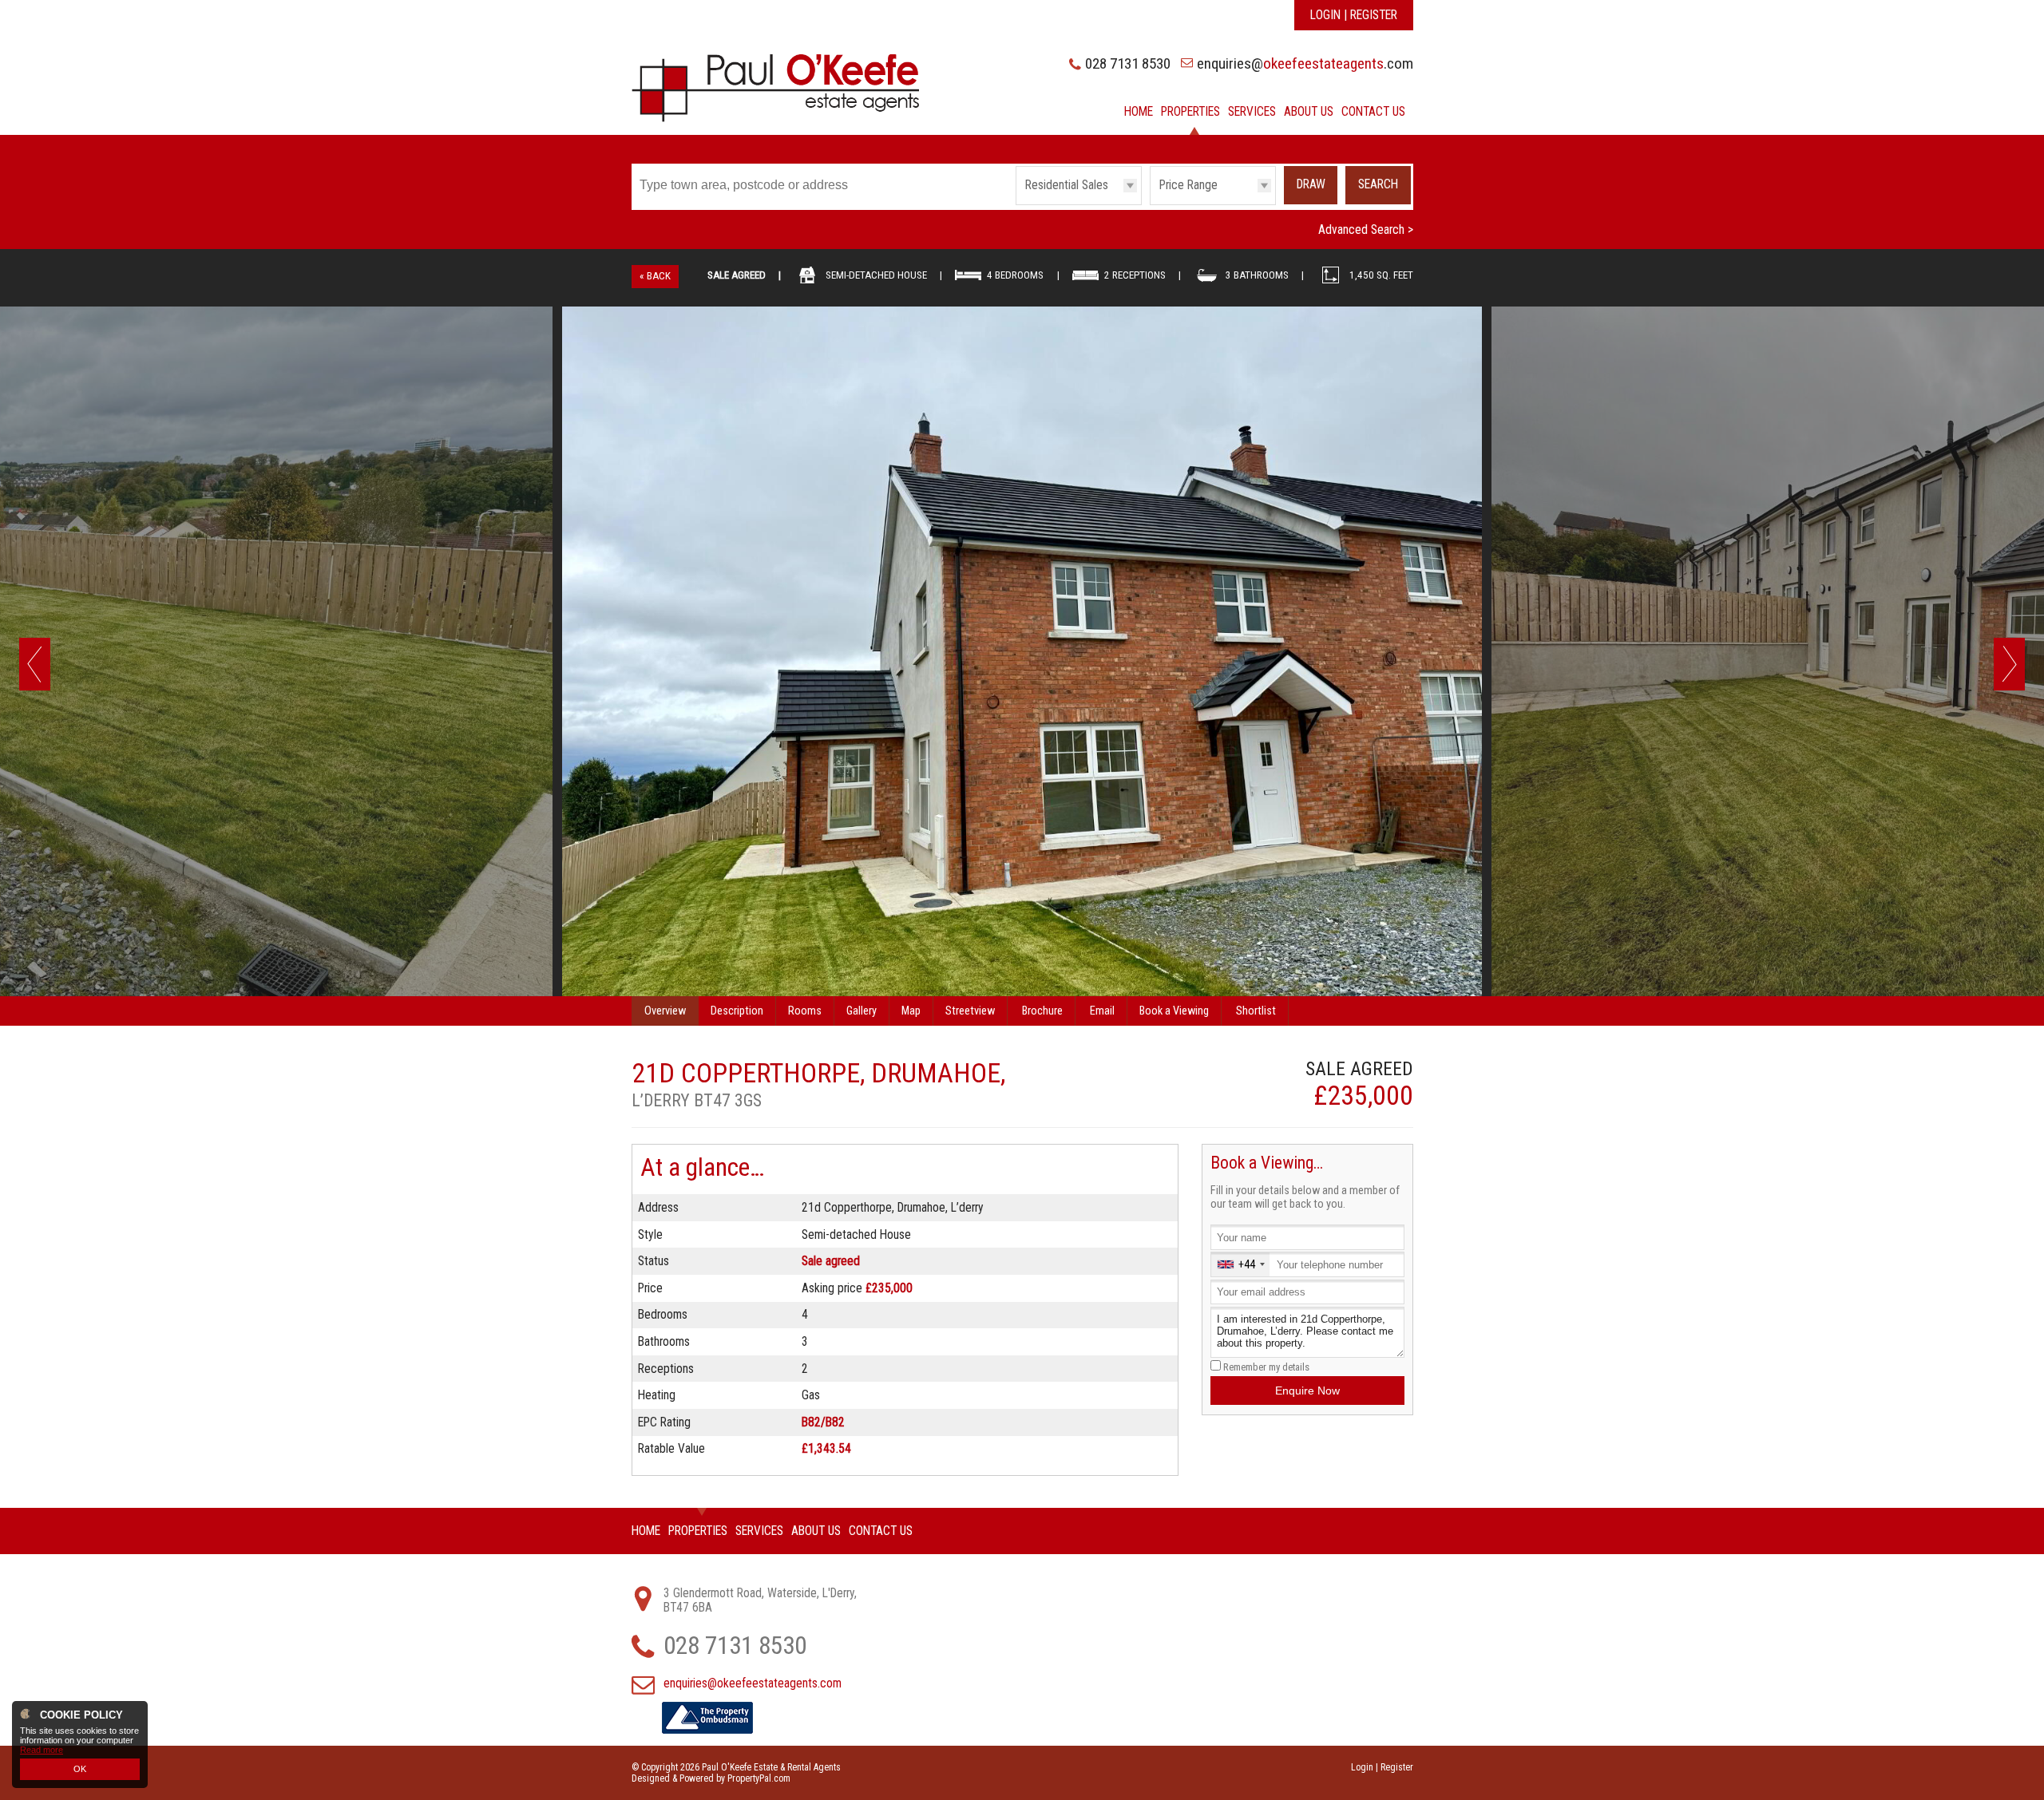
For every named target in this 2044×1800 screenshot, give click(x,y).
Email (1102, 1011)
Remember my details (1266, 1367)
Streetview (970, 1011)
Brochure (1042, 1011)
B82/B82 (823, 1422)
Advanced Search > (1366, 230)
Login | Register (1354, 15)
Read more (42, 1750)
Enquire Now (1307, 1391)
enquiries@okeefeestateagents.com (753, 1683)
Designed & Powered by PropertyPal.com (711, 1778)
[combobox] (1240, 1264)
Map (911, 1011)
